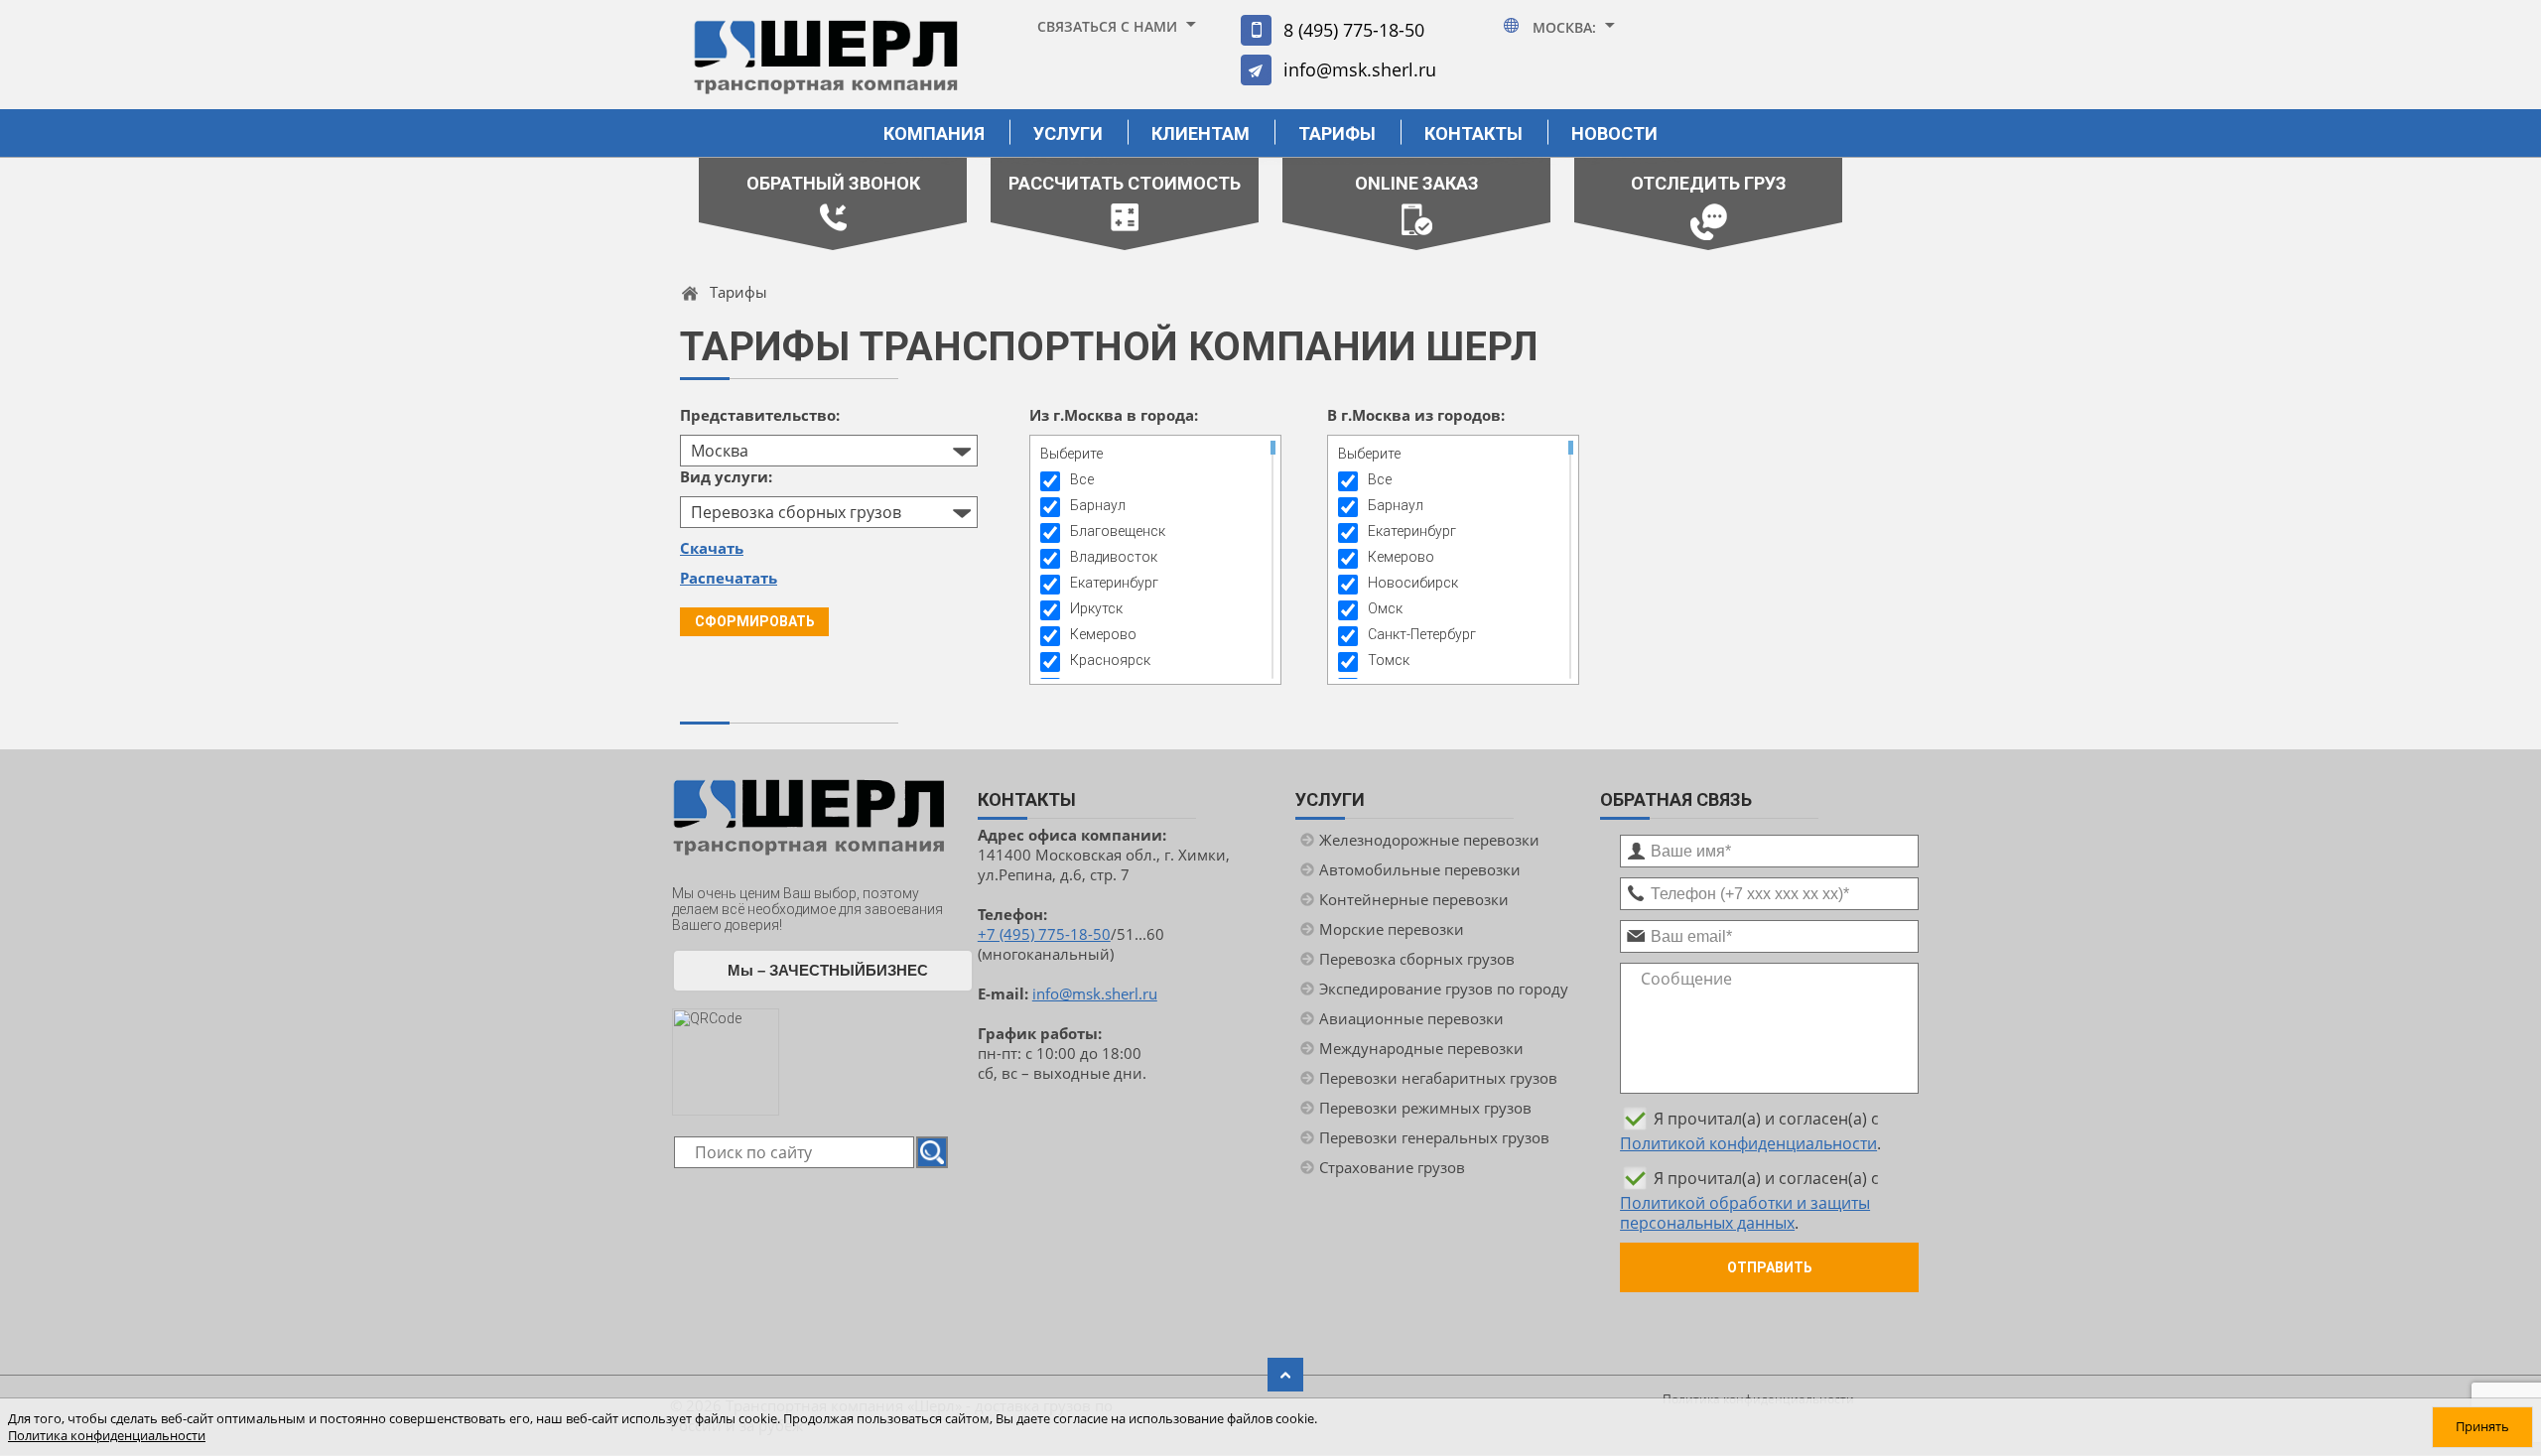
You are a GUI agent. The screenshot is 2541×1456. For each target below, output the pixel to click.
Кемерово (1103, 634)
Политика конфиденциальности (107, 1436)
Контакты (1473, 133)
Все (1082, 479)
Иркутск (1096, 608)
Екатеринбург (1114, 583)
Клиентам (1201, 133)
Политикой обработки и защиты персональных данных (1745, 1213)
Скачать (712, 548)
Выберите (1071, 454)
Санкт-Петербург (1422, 634)
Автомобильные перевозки (1420, 869)
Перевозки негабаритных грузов (1438, 1078)
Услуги (1068, 133)
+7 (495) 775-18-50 (1044, 934)
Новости (1614, 133)
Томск (1389, 660)
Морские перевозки (1392, 929)
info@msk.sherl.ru (1360, 69)
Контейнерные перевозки (1414, 899)
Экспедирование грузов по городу (1444, 989)
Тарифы (1337, 133)
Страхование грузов (1392, 1167)
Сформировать (755, 621)
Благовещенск (1118, 531)
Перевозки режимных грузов (1425, 1108)
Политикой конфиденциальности (1748, 1143)
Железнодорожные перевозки (1429, 840)
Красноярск (1110, 660)
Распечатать (729, 578)
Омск (1385, 608)
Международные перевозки (1421, 1048)
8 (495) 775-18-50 (1354, 30)
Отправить (1770, 1267)
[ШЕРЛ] (826, 66)
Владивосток (1114, 557)
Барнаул (1098, 505)
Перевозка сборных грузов (1417, 959)
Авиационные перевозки (1411, 1018)
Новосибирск (1413, 583)
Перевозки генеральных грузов (1434, 1137)
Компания (934, 133)
